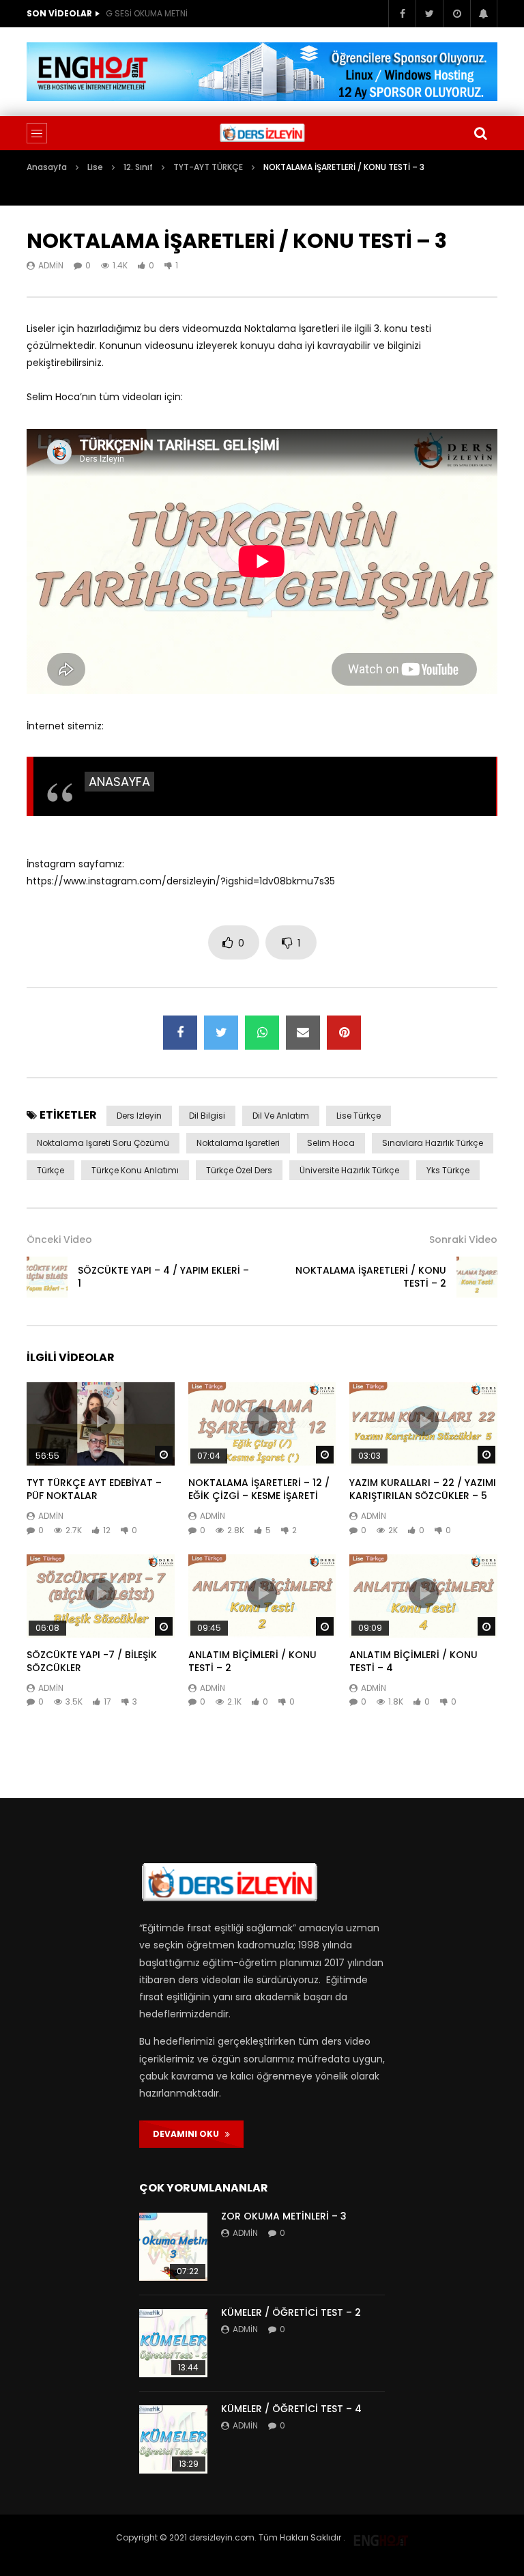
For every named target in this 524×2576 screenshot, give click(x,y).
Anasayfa (47, 167)
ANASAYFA (119, 782)
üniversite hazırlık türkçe (349, 1170)
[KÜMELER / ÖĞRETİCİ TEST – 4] (173, 2439)
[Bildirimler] (484, 14)
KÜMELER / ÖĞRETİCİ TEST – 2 (291, 2312)
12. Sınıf (138, 167)
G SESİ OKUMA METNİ (147, 13)
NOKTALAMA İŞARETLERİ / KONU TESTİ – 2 (371, 1277)
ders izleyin (139, 1116)
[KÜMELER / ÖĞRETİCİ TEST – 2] (173, 2343)
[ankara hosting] (381, 2537)
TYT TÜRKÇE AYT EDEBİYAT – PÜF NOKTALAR (94, 1489)
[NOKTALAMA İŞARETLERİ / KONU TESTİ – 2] (477, 1277)
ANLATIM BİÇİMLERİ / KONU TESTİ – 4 (413, 1661)
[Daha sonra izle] (456, 14)
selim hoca (331, 1143)
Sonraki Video (463, 1240)
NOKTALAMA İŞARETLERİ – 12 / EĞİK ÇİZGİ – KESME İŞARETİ (259, 1489)
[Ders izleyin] (262, 133)
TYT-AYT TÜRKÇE (208, 167)
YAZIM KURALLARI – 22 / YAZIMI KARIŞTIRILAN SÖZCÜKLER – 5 (423, 1489)
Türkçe (50, 1170)
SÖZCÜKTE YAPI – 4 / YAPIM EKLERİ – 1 (163, 1277)
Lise (95, 167)
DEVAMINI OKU (189, 2134)
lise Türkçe (359, 1116)
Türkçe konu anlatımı (135, 1170)
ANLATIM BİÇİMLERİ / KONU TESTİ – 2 (252, 1661)
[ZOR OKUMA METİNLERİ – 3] (173, 2247)
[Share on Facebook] (180, 1033)
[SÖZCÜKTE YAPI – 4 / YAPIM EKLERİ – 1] (47, 1277)
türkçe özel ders (239, 1170)
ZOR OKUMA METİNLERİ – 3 (284, 2216)
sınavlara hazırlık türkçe (433, 1143)
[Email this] (303, 1033)
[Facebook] (402, 14)
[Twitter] (429, 14)
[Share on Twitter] (221, 1033)
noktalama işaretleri (238, 1143)
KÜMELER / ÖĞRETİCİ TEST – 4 (291, 2409)
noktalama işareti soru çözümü (103, 1143)
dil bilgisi (207, 1116)
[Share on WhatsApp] (262, 1033)
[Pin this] (344, 1033)
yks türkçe (448, 1170)
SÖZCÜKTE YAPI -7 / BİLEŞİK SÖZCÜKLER (92, 1661)
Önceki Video (59, 1240)
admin (51, 265)
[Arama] (480, 133)
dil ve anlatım (281, 1116)
